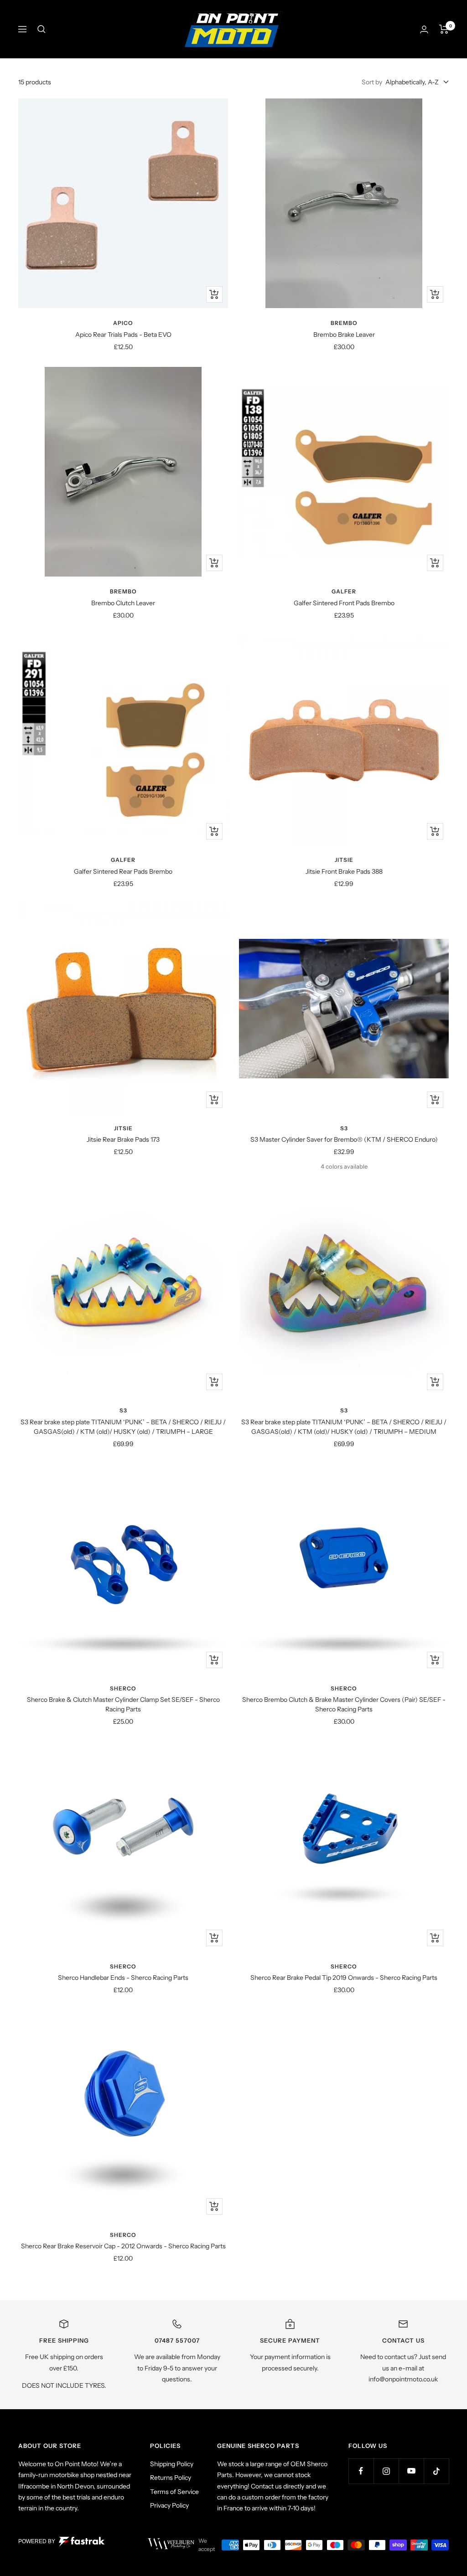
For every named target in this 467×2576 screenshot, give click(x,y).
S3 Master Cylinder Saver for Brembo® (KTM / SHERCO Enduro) (344, 1139)
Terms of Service (174, 2492)
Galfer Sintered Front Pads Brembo (344, 603)
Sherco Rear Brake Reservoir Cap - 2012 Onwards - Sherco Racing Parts (123, 2246)
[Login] (424, 29)
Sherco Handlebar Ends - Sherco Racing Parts (123, 1978)
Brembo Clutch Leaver (123, 603)
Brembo (344, 323)
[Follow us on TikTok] (436, 2471)
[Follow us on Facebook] (361, 2471)
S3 (344, 1128)
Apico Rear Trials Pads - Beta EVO (123, 335)
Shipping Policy (172, 2464)
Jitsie (344, 860)
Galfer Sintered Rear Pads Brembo (123, 871)
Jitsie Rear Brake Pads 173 (123, 1139)
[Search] (42, 29)
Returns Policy (171, 2478)
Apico (123, 323)
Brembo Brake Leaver (344, 335)
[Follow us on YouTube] (411, 2471)
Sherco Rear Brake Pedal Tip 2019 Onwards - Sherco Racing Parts (344, 1978)
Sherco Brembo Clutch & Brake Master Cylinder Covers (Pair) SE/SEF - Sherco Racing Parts (344, 1704)
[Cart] (444, 29)
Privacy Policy (169, 2505)
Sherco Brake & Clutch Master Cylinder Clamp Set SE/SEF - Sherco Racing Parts (123, 1704)
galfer (344, 591)
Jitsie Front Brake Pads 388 (344, 871)
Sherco (123, 1688)
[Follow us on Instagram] (386, 2471)
